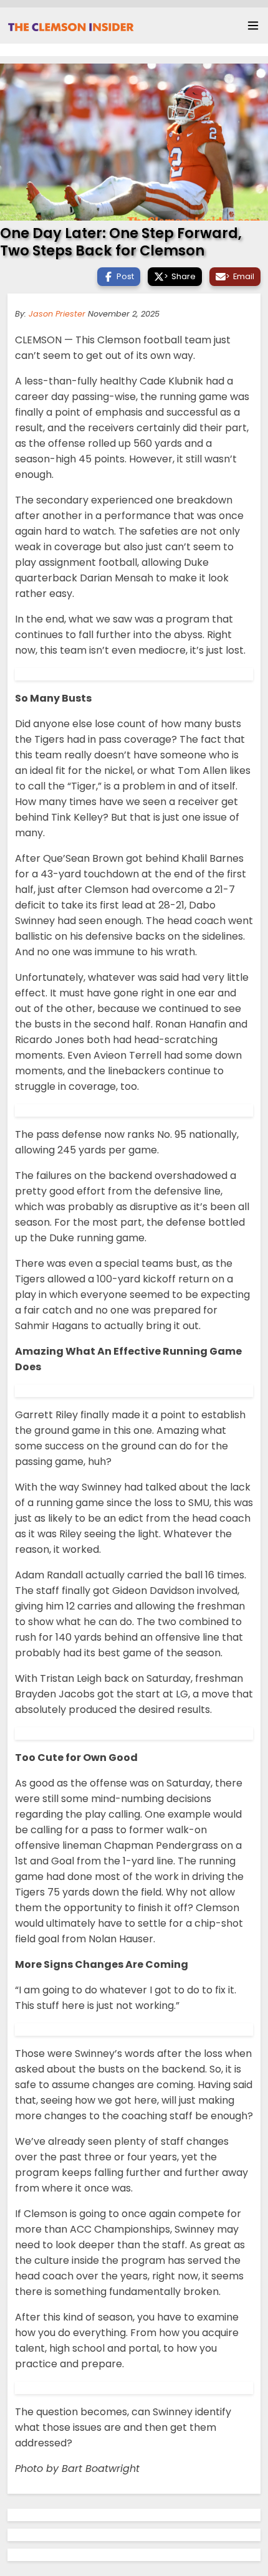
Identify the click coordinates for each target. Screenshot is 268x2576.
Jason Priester (57, 314)
